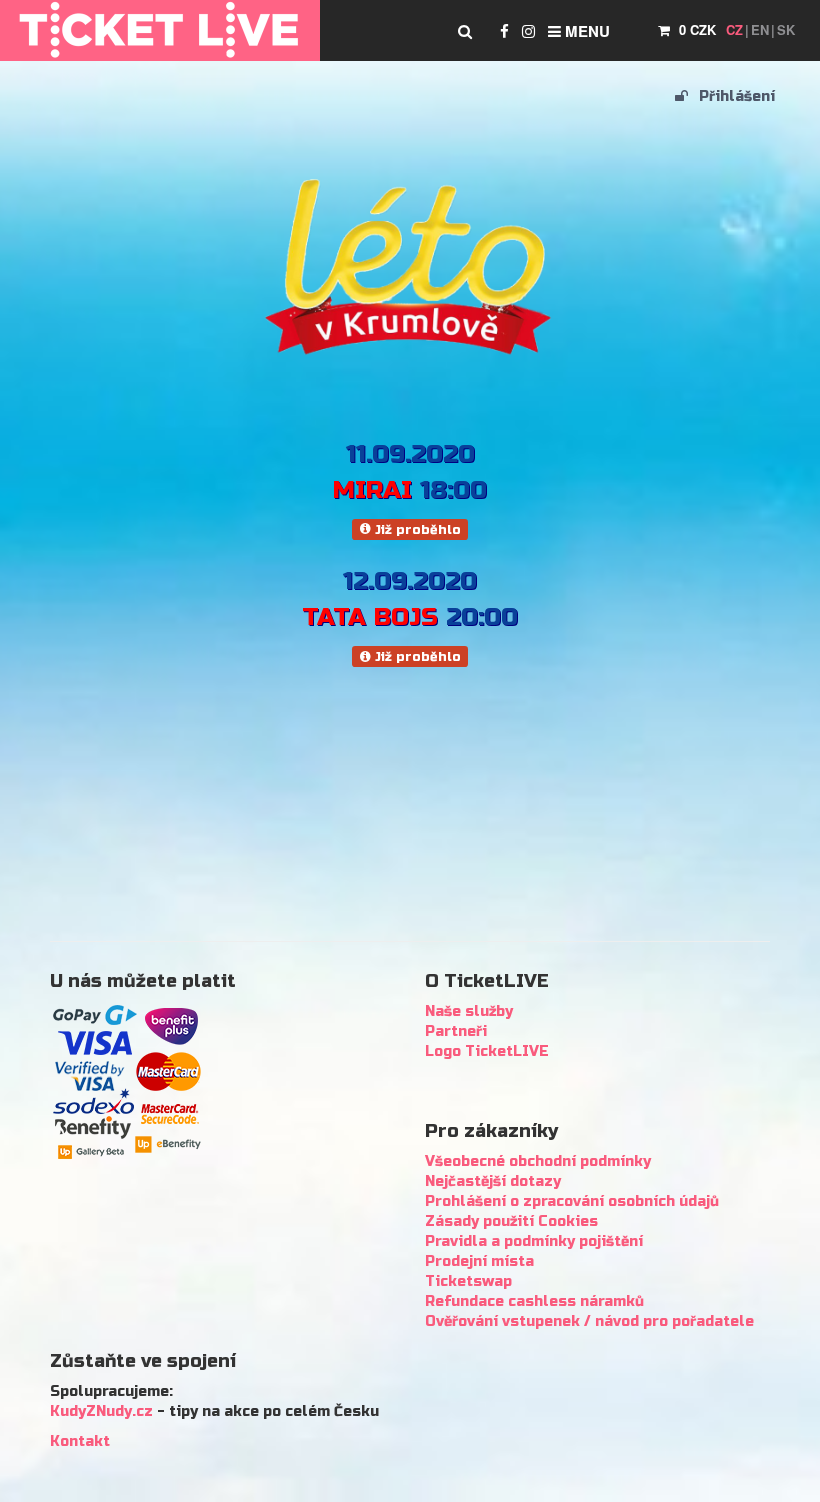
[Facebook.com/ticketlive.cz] (504, 31)
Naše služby (469, 1011)
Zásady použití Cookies (511, 1221)
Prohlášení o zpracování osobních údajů (572, 1201)
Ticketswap (468, 1281)
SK (786, 29)
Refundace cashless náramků (534, 1301)
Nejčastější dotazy (493, 1181)
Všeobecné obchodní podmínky (538, 1161)
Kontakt (80, 1441)
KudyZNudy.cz (101, 1411)
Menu (585, 31)
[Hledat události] (465, 31)
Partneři (456, 1031)
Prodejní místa (479, 1261)
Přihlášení (735, 96)
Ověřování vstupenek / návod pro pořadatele (589, 1321)
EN (760, 29)
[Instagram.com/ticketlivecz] (528, 31)
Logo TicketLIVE (487, 1051)
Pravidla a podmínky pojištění (534, 1241)
